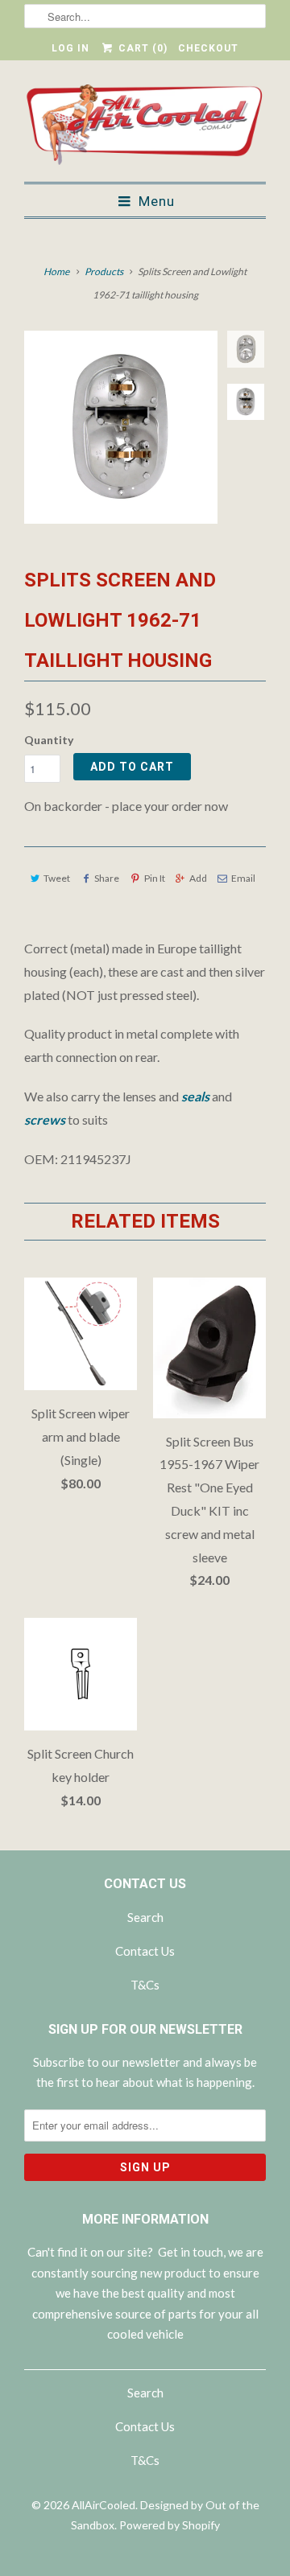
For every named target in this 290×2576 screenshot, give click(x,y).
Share (107, 878)
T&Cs (145, 1985)
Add (198, 878)
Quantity (49, 740)
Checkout (208, 48)
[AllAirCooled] (145, 127)
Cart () (141, 48)
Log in (70, 48)
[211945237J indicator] (121, 427)
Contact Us (145, 1951)
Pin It (154, 878)
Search (145, 1917)
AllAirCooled (104, 2505)
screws (45, 1119)
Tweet (57, 878)
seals (195, 1096)
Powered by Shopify (170, 2525)
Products (104, 272)
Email (243, 878)
